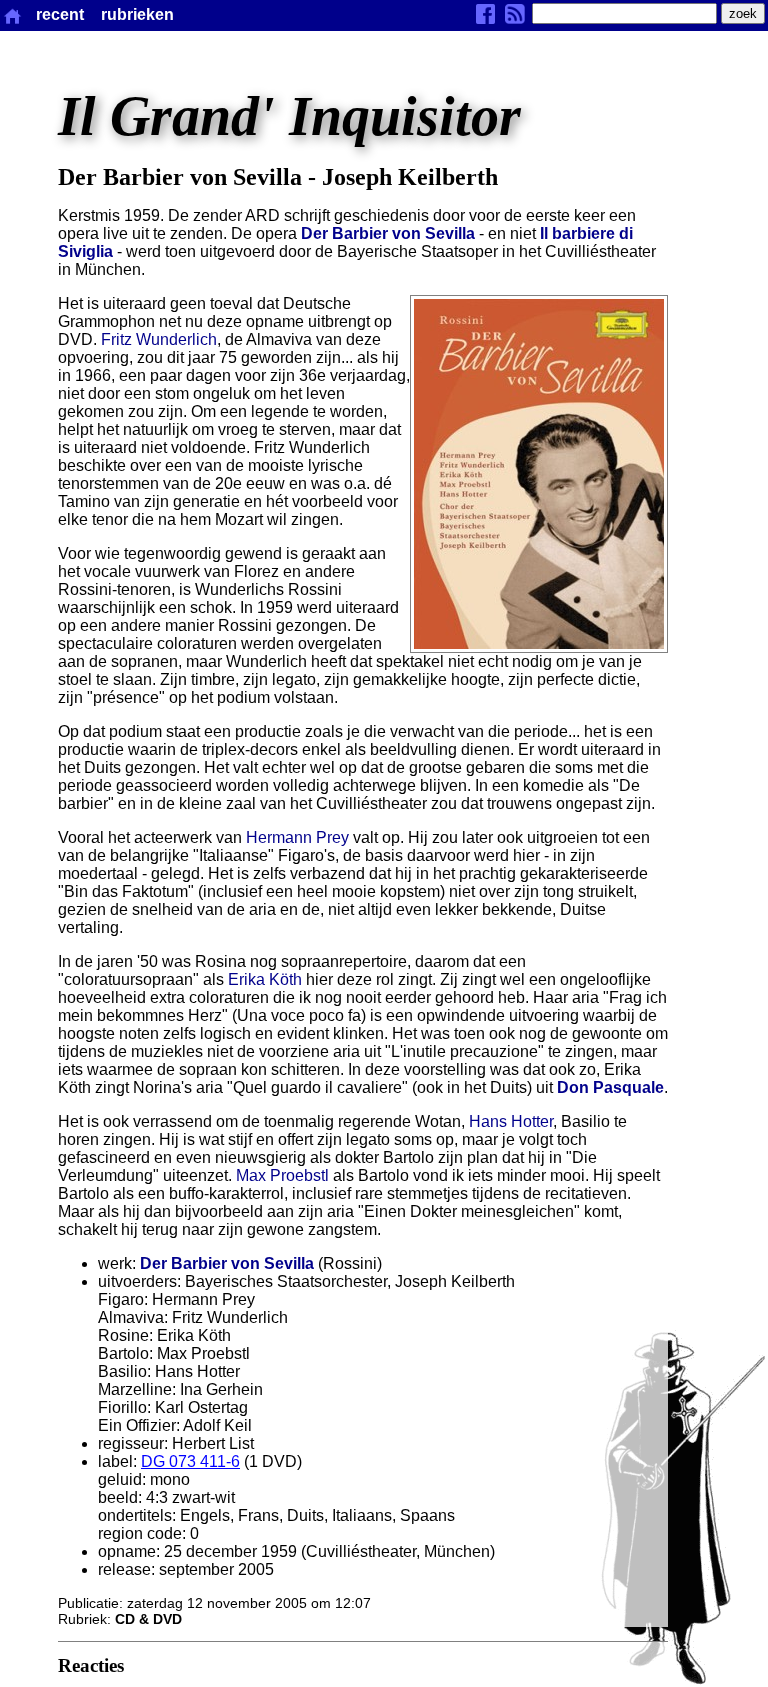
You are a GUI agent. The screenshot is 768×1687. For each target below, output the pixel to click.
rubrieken (137, 14)
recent (60, 14)
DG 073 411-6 (190, 1461)
